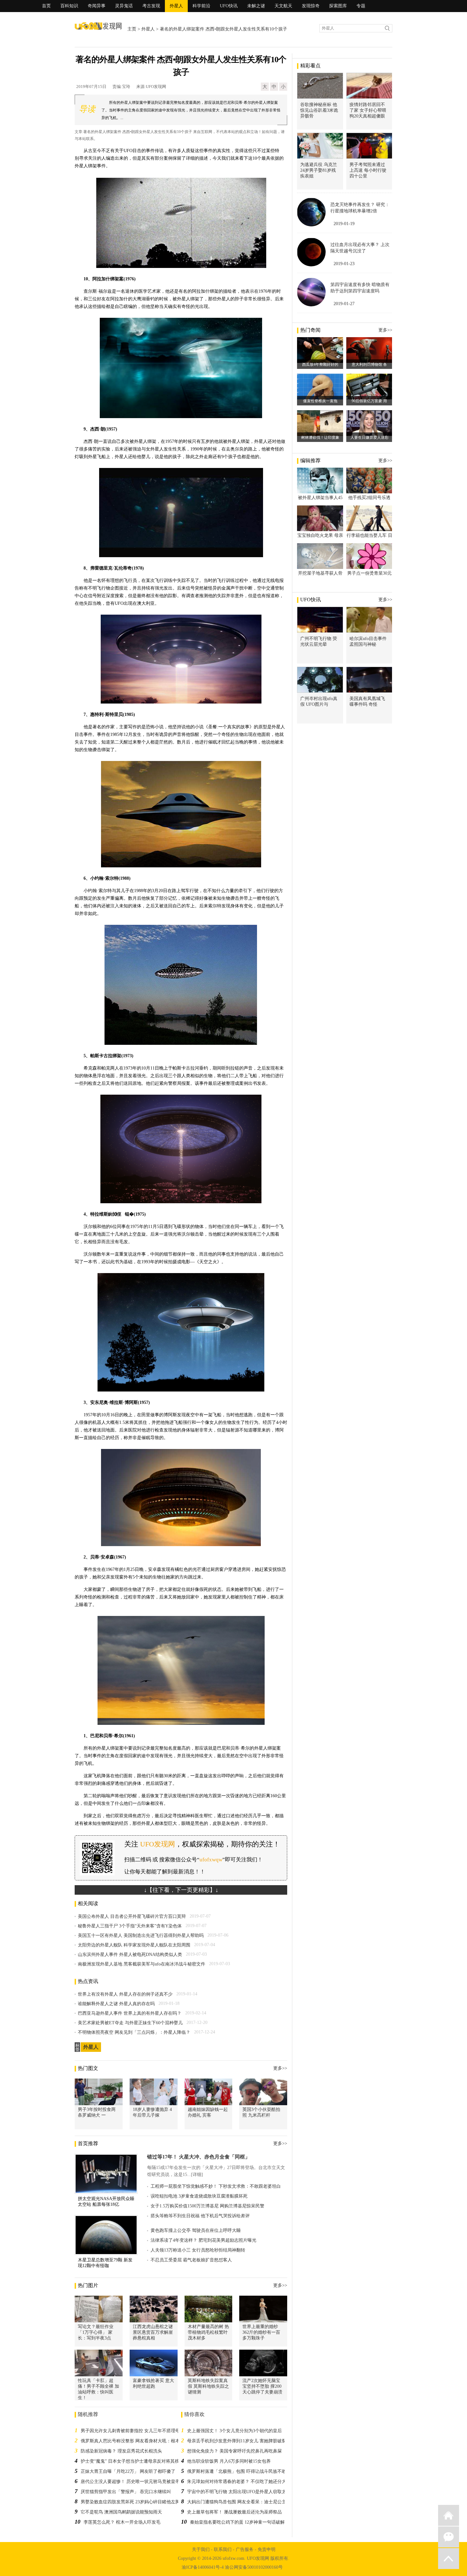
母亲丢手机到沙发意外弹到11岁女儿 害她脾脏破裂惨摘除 (243, 2441)
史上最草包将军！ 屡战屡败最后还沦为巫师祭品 (234, 2512)
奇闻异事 (97, 6)
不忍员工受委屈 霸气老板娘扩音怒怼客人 (191, 2260)
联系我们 (223, 2549)
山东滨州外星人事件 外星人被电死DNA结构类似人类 (130, 1955)
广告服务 (245, 2549)
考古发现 (151, 6)
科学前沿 (201, 6)
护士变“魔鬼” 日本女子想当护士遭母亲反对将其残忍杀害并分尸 (143, 2461)
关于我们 (201, 2549)
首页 (46, 6)
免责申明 (267, 2549)
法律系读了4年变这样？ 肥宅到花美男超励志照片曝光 (203, 2240)
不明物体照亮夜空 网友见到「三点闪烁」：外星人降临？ (134, 2032)
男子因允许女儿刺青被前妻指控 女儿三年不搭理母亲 (132, 2431)
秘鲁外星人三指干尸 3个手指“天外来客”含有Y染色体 (130, 1926)
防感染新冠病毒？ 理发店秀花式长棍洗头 (121, 2451)
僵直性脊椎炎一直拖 (320, 401)
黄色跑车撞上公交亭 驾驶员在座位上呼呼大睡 (196, 2230)
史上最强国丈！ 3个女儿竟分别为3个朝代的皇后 (234, 2431)
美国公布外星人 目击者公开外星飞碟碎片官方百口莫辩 (132, 1916)
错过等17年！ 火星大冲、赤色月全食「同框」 (199, 2157)
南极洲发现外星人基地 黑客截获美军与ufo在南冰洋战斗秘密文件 (142, 1964)
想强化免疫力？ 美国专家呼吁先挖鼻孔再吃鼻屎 (234, 2451)
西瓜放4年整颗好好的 (320, 364)
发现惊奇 (311, 6)
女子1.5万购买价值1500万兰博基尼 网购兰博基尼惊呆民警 (207, 2206)
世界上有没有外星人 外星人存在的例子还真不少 (125, 1994)
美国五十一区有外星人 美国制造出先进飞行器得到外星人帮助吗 (141, 1935)
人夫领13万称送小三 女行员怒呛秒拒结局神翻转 (198, 2250)
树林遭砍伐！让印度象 (320, 437)
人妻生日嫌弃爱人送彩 (369, 437)
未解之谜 (256, 6)
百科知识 (69, 6)
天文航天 (283, 6)
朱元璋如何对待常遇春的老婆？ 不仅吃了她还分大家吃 (241, 2482)
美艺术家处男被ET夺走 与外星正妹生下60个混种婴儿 (130, 2023)
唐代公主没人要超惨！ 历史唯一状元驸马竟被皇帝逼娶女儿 (139, 2482)
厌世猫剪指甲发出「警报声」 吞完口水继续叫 (126, 2492)
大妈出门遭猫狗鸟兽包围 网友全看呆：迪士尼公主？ (239, 2502)
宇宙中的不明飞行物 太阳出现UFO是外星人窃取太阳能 (241, 2492)
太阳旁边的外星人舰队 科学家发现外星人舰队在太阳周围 (134, 1945)
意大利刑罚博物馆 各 (369, 364)
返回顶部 (449, 2559)
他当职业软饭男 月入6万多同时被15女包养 (229, 2461)
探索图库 (338, 6)
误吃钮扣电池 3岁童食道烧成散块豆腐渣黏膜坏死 (199, 2196)
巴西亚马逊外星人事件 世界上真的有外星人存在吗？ (130, 2013)
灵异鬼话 (124, 6)
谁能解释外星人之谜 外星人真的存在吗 (116, 2004)
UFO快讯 (229, 6)
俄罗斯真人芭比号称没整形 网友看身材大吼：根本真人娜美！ (141, 2441)
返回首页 (449, 2515)
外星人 (176, 6)
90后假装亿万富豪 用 (369, 401)
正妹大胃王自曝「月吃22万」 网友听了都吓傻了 (128, 2471)
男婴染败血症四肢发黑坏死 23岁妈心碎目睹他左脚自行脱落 (139, 2502)
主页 (132, 29)
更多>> (280, 2068)
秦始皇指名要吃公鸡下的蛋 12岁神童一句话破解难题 (242, 2522)
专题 (361, 6)
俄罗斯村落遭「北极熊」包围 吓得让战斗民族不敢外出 (241, 2471)
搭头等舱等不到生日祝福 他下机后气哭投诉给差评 (200, 2216)
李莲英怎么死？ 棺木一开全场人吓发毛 (122, 2522)
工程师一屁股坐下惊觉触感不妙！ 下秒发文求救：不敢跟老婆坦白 (216, 2186)
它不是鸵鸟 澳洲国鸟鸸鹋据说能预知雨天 (121, 2512)
